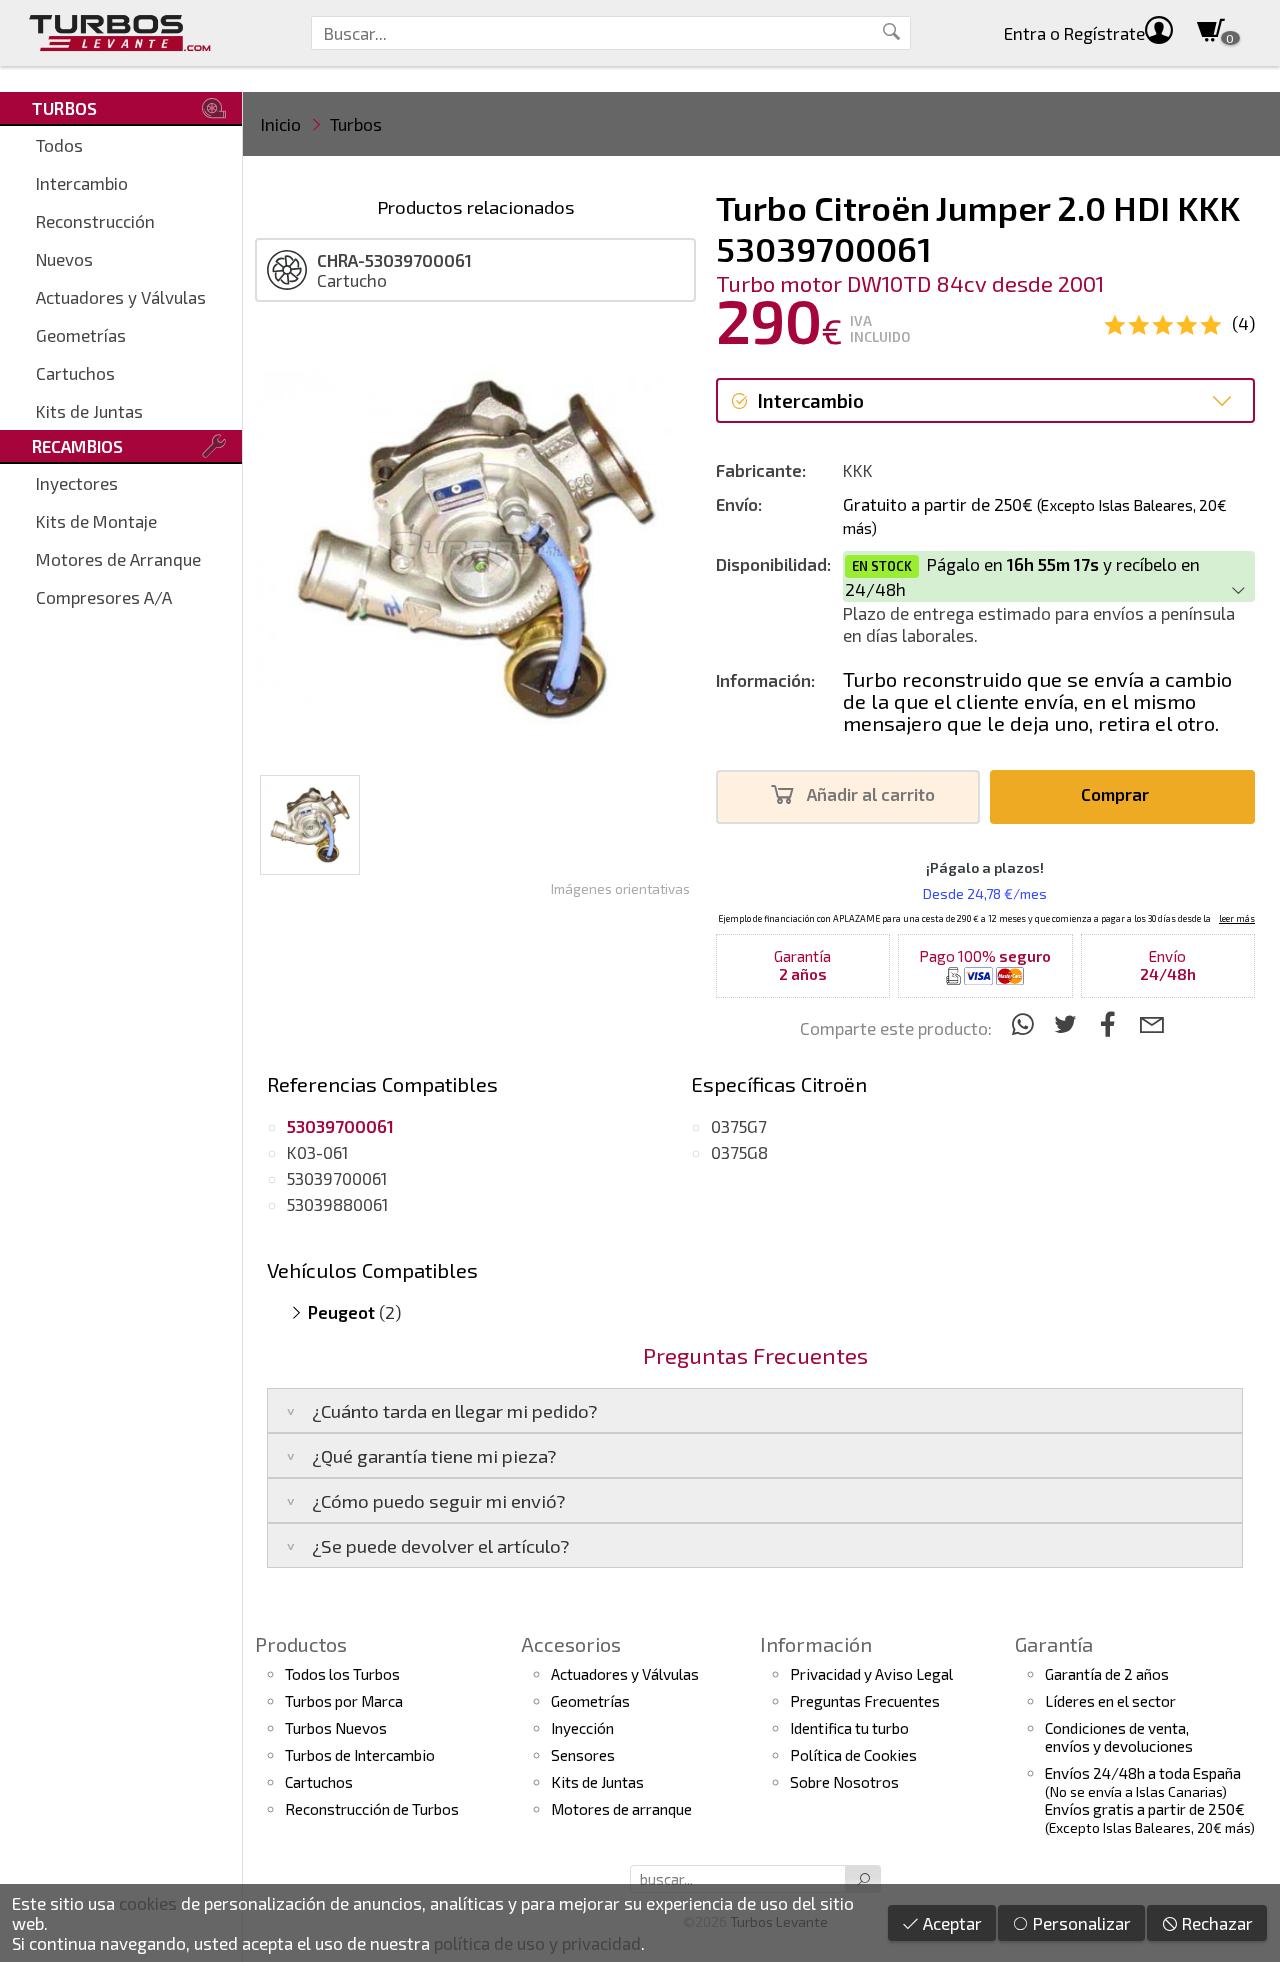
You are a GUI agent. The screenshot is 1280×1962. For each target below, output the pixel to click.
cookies (148, 1903)
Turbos (356, 124)
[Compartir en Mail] (1151, 1023)
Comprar (1117, 794)
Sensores (583, 1755)
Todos (59, 145)
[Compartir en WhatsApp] (1025, 1023)
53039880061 (337, 1204)
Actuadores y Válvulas (121, 297)
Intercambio (82, 183)
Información (816, 1644)
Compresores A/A (104, 597)
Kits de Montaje (96, 521)
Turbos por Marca (344, 1701)
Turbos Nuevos (336, 1728)
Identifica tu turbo (849, 1728)
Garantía (1054, 1644)
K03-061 (317, 1152)
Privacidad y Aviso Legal (871, 1674)
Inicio (281, 124)
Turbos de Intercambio (360, 1755)
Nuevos (64, 259)
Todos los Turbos (342, 1674)
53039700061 (337, 1178)
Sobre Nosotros (844, 1782)
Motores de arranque (621, 1809)
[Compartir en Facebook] (1111, 1023)
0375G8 (739, 1152)
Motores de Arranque (118, 559)
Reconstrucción (95, 221)
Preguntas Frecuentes (865, 1701)
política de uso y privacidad (537, 1943)
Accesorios (571, 1644)
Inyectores (77, 483)
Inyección (582, 1728)
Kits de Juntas (89, 411)
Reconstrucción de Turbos (372, 1809)
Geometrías (81, 335)
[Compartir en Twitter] (1068, 1023)
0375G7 (739, 1126)
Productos (301, 1644)
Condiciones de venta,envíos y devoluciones (1119, 1737)
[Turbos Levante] (119, 33)
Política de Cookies (853, 1755)
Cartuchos (75, 373)
